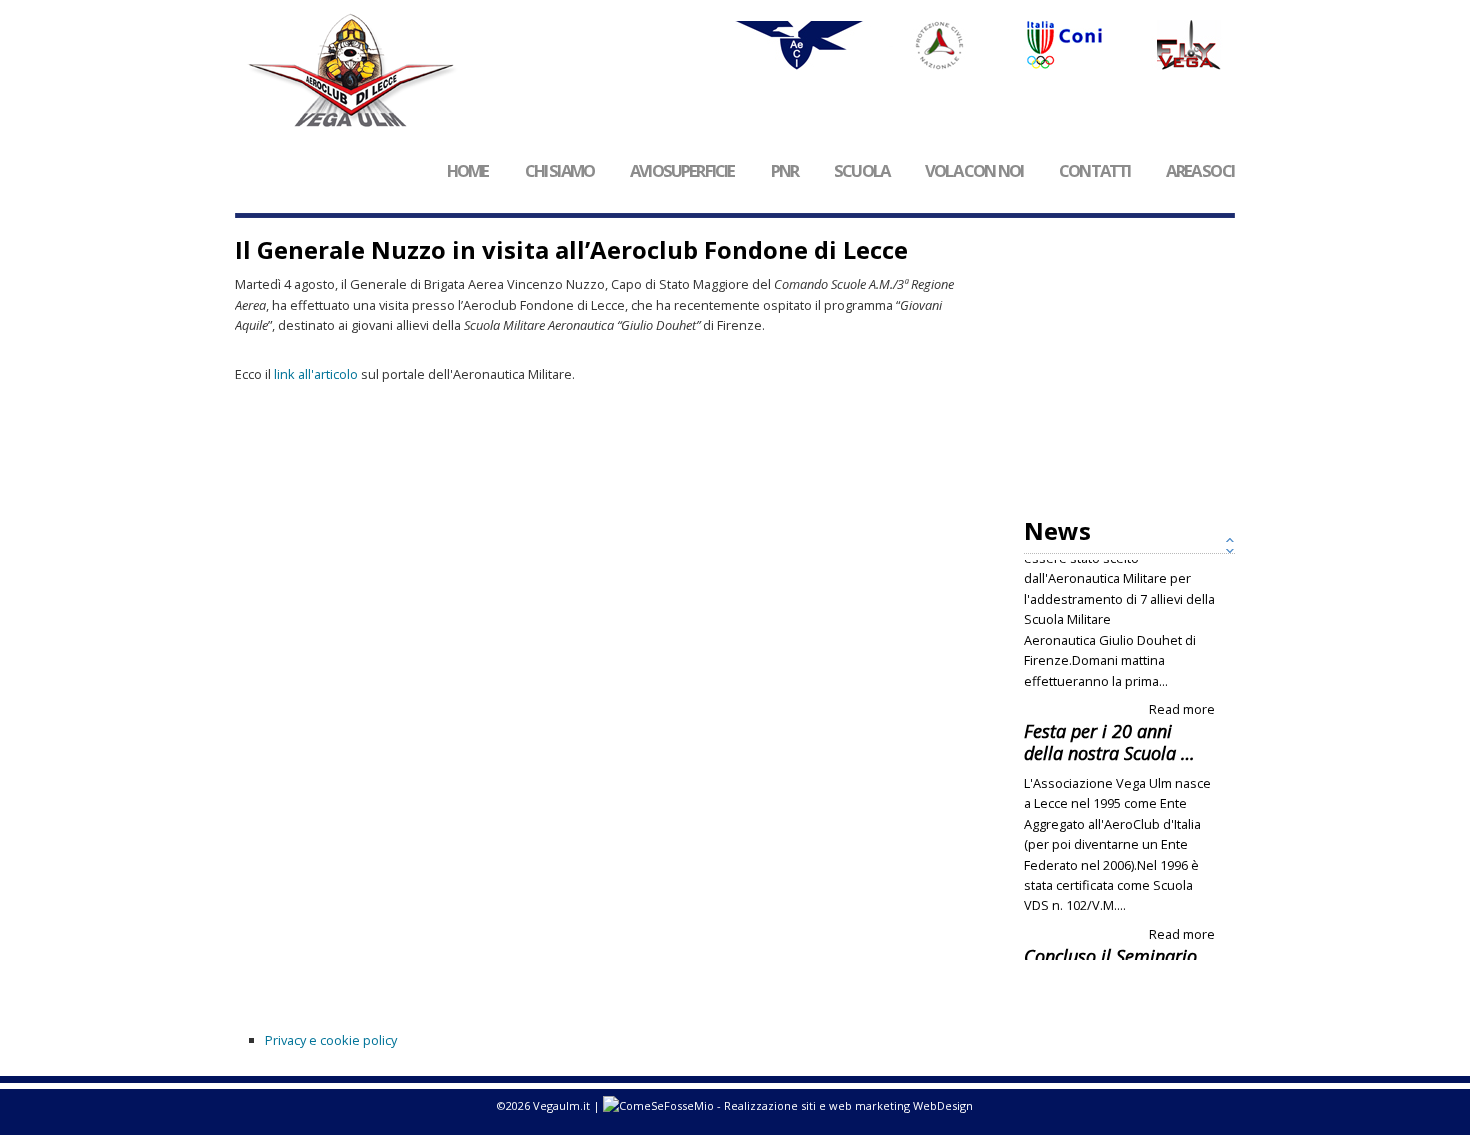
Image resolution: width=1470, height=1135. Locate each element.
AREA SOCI (1200, 171)
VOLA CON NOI (974, 171)
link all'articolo (316, 374)
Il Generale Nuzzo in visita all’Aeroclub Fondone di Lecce (571, 249)
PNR (785, 171)
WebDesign (941, 1105)
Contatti (1094, 171)
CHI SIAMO (560, 171)
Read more (1182, 636)
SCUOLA (861, 171)
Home (468, 171)
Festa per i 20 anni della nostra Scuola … (1109, 669)
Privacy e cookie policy (331, 1040)
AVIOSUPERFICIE (682, 171)
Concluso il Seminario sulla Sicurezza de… (1110, 894)
